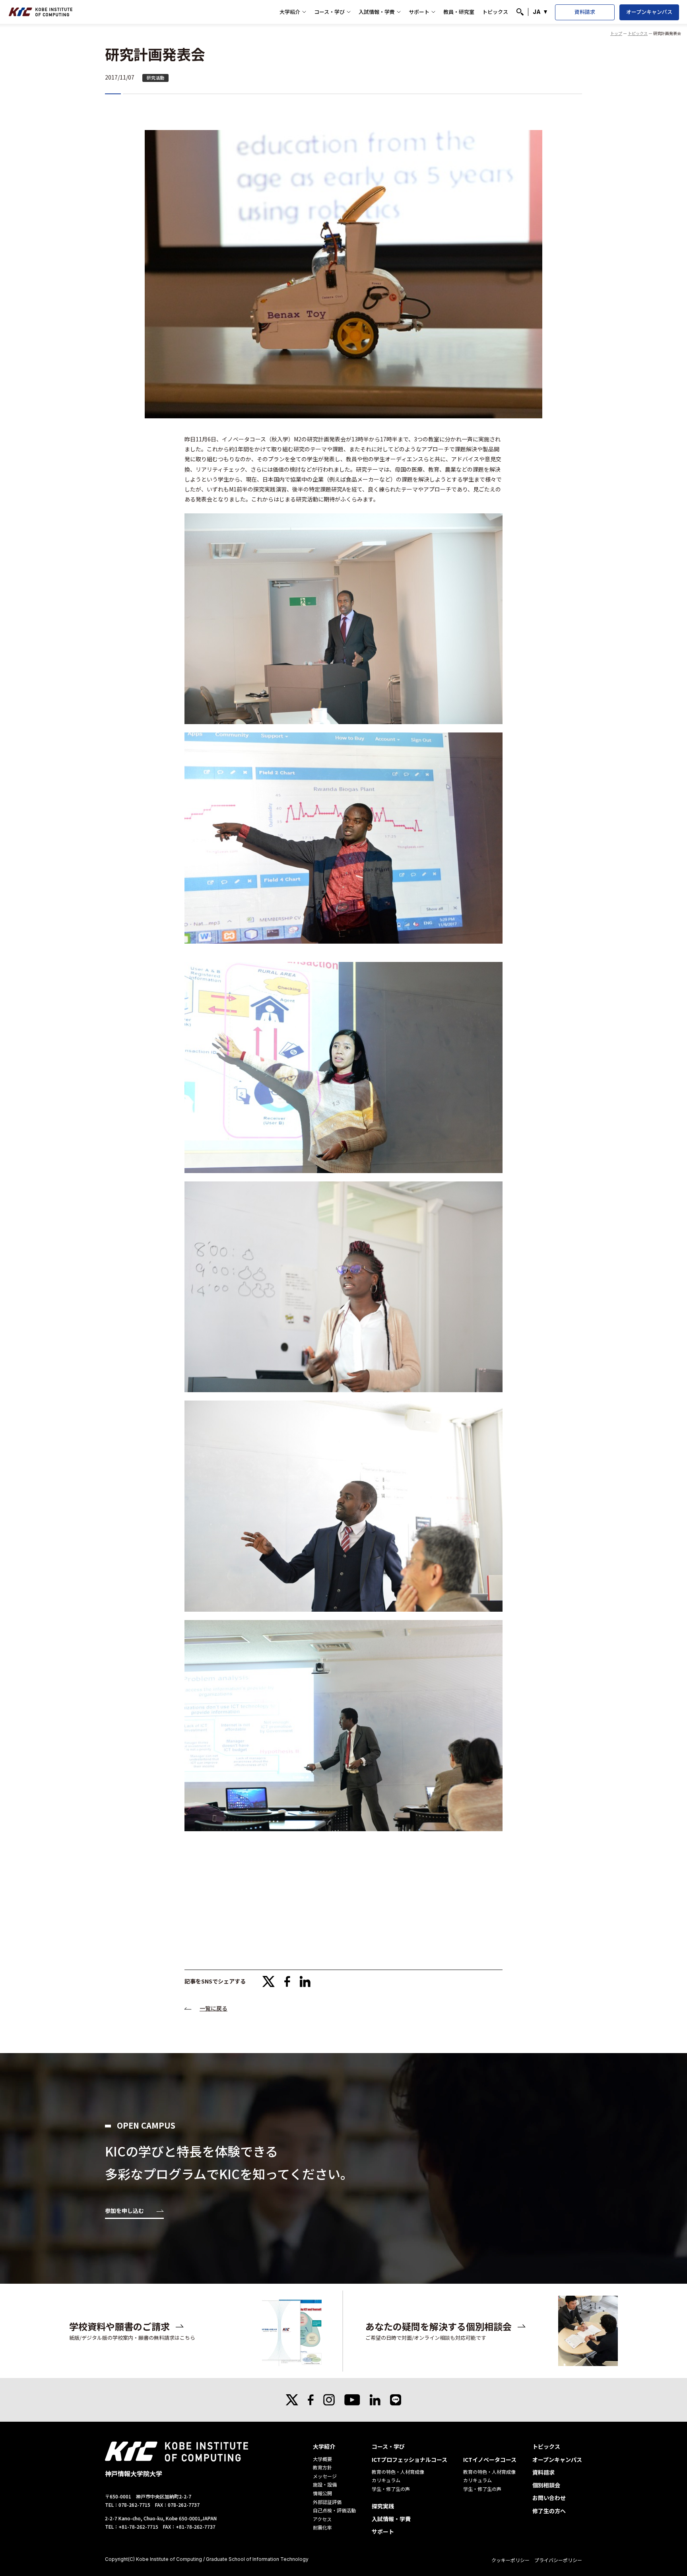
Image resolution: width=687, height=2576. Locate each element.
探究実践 (383, 2506)
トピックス (495, 12)
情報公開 (322, 2493)
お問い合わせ (549, 2498)
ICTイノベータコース (490, 2459)
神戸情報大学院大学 (41, 12)
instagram (329, 2400)
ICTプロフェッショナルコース (409, 2459)
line (396, 2400)
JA (537, 12)
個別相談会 (546, 2485)
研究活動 (155, 78)
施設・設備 (325, 2484)
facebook (287, 1982)
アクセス (322, 2519)
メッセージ (325, 2476)
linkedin (305, 1982)
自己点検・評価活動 (334, 2510)
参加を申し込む (124, 2211)
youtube (352, 2400)
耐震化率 (322, 2527)
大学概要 (322, 2459)
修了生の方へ (549, 2511)
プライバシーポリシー (558, 2560)
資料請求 (585, 12)
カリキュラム (386, 2480)
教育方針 (322, 2467)
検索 (520, 12)
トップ (616, 33)
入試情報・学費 (377, 12)
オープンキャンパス (649, 12)
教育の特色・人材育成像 (398, 2472)
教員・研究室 (459, 12)
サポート (419, 12)
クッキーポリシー (510, 2560)
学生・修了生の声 (391, 2489)
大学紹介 (290, 12)
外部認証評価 (327, 2502)
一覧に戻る (213, 2008)
